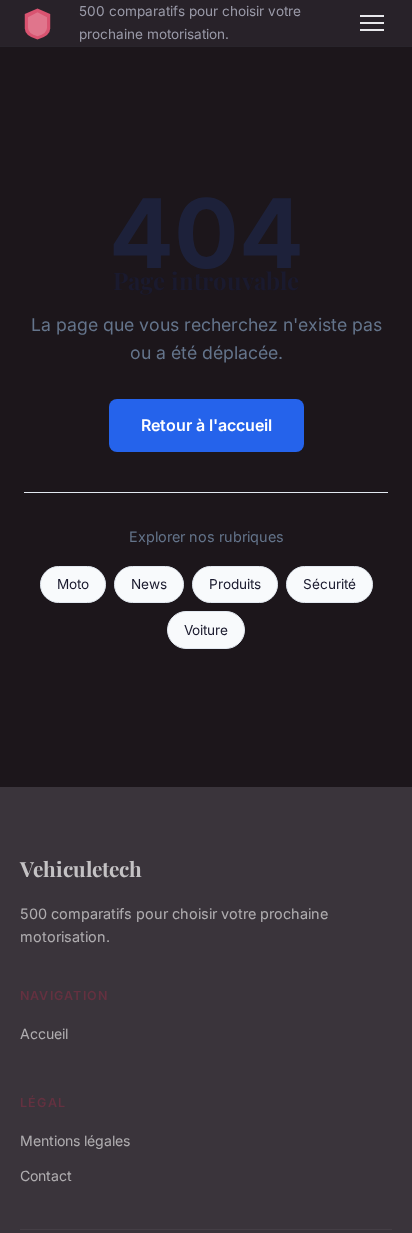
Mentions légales (75, 1140)
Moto (73, 584)
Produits (235, 584)
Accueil (44, 1033)
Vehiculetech (81, 868)
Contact (46, 1175)
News (149, 584)
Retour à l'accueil (206, 425)
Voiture (206, 630)
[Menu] (372, 23)
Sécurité (329, 584)
